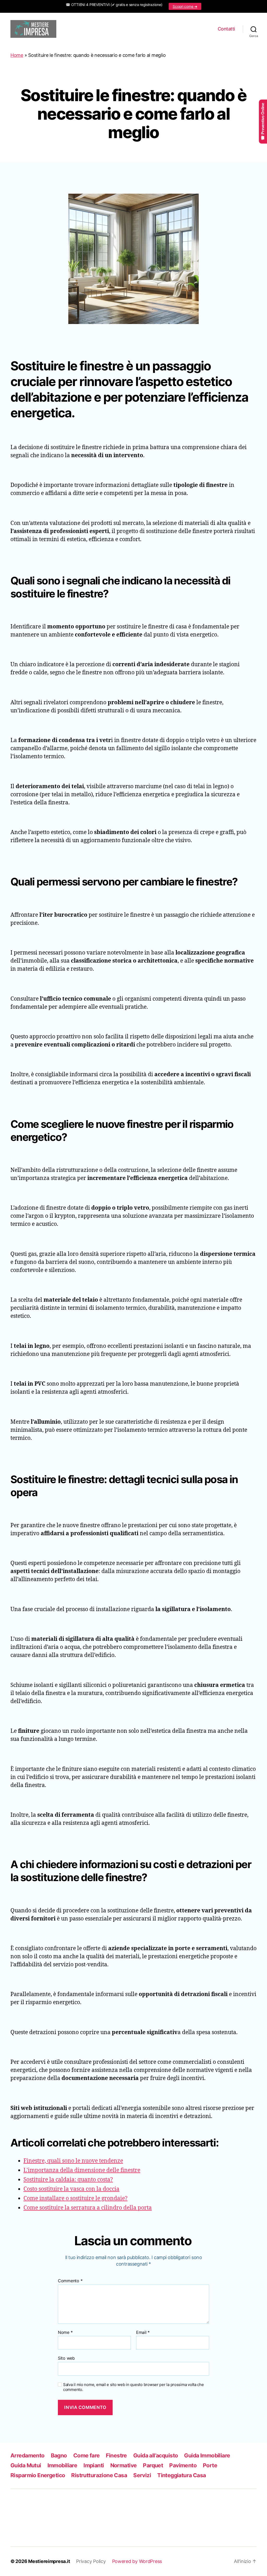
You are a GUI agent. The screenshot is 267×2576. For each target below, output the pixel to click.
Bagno (59, 2455)
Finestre (116, 2455)
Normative (124, 2465)
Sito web (66, 2358)
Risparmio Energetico (38, 2475)
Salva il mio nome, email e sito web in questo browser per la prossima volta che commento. (133, 2387)
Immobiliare (62, 2465)
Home (17, 55)
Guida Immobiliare (207, 2455)
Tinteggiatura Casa (182, 2475)
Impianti (94, 2465)
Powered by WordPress (137, 2561)
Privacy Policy (91, 2561)
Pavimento (183, 2465)
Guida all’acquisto (156, 2455)
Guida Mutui (26, 2465)
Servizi (142, 2475)
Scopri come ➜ (185, 6)
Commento (70, 2281)
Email (143, 2333)
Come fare (87, 2455)
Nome (65, 2333)
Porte (210, 2465)
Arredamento (28, 2455)
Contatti (226, 29)
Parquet (153, 2465)
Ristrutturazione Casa (99, 2475)
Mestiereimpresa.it (49, 2561)
